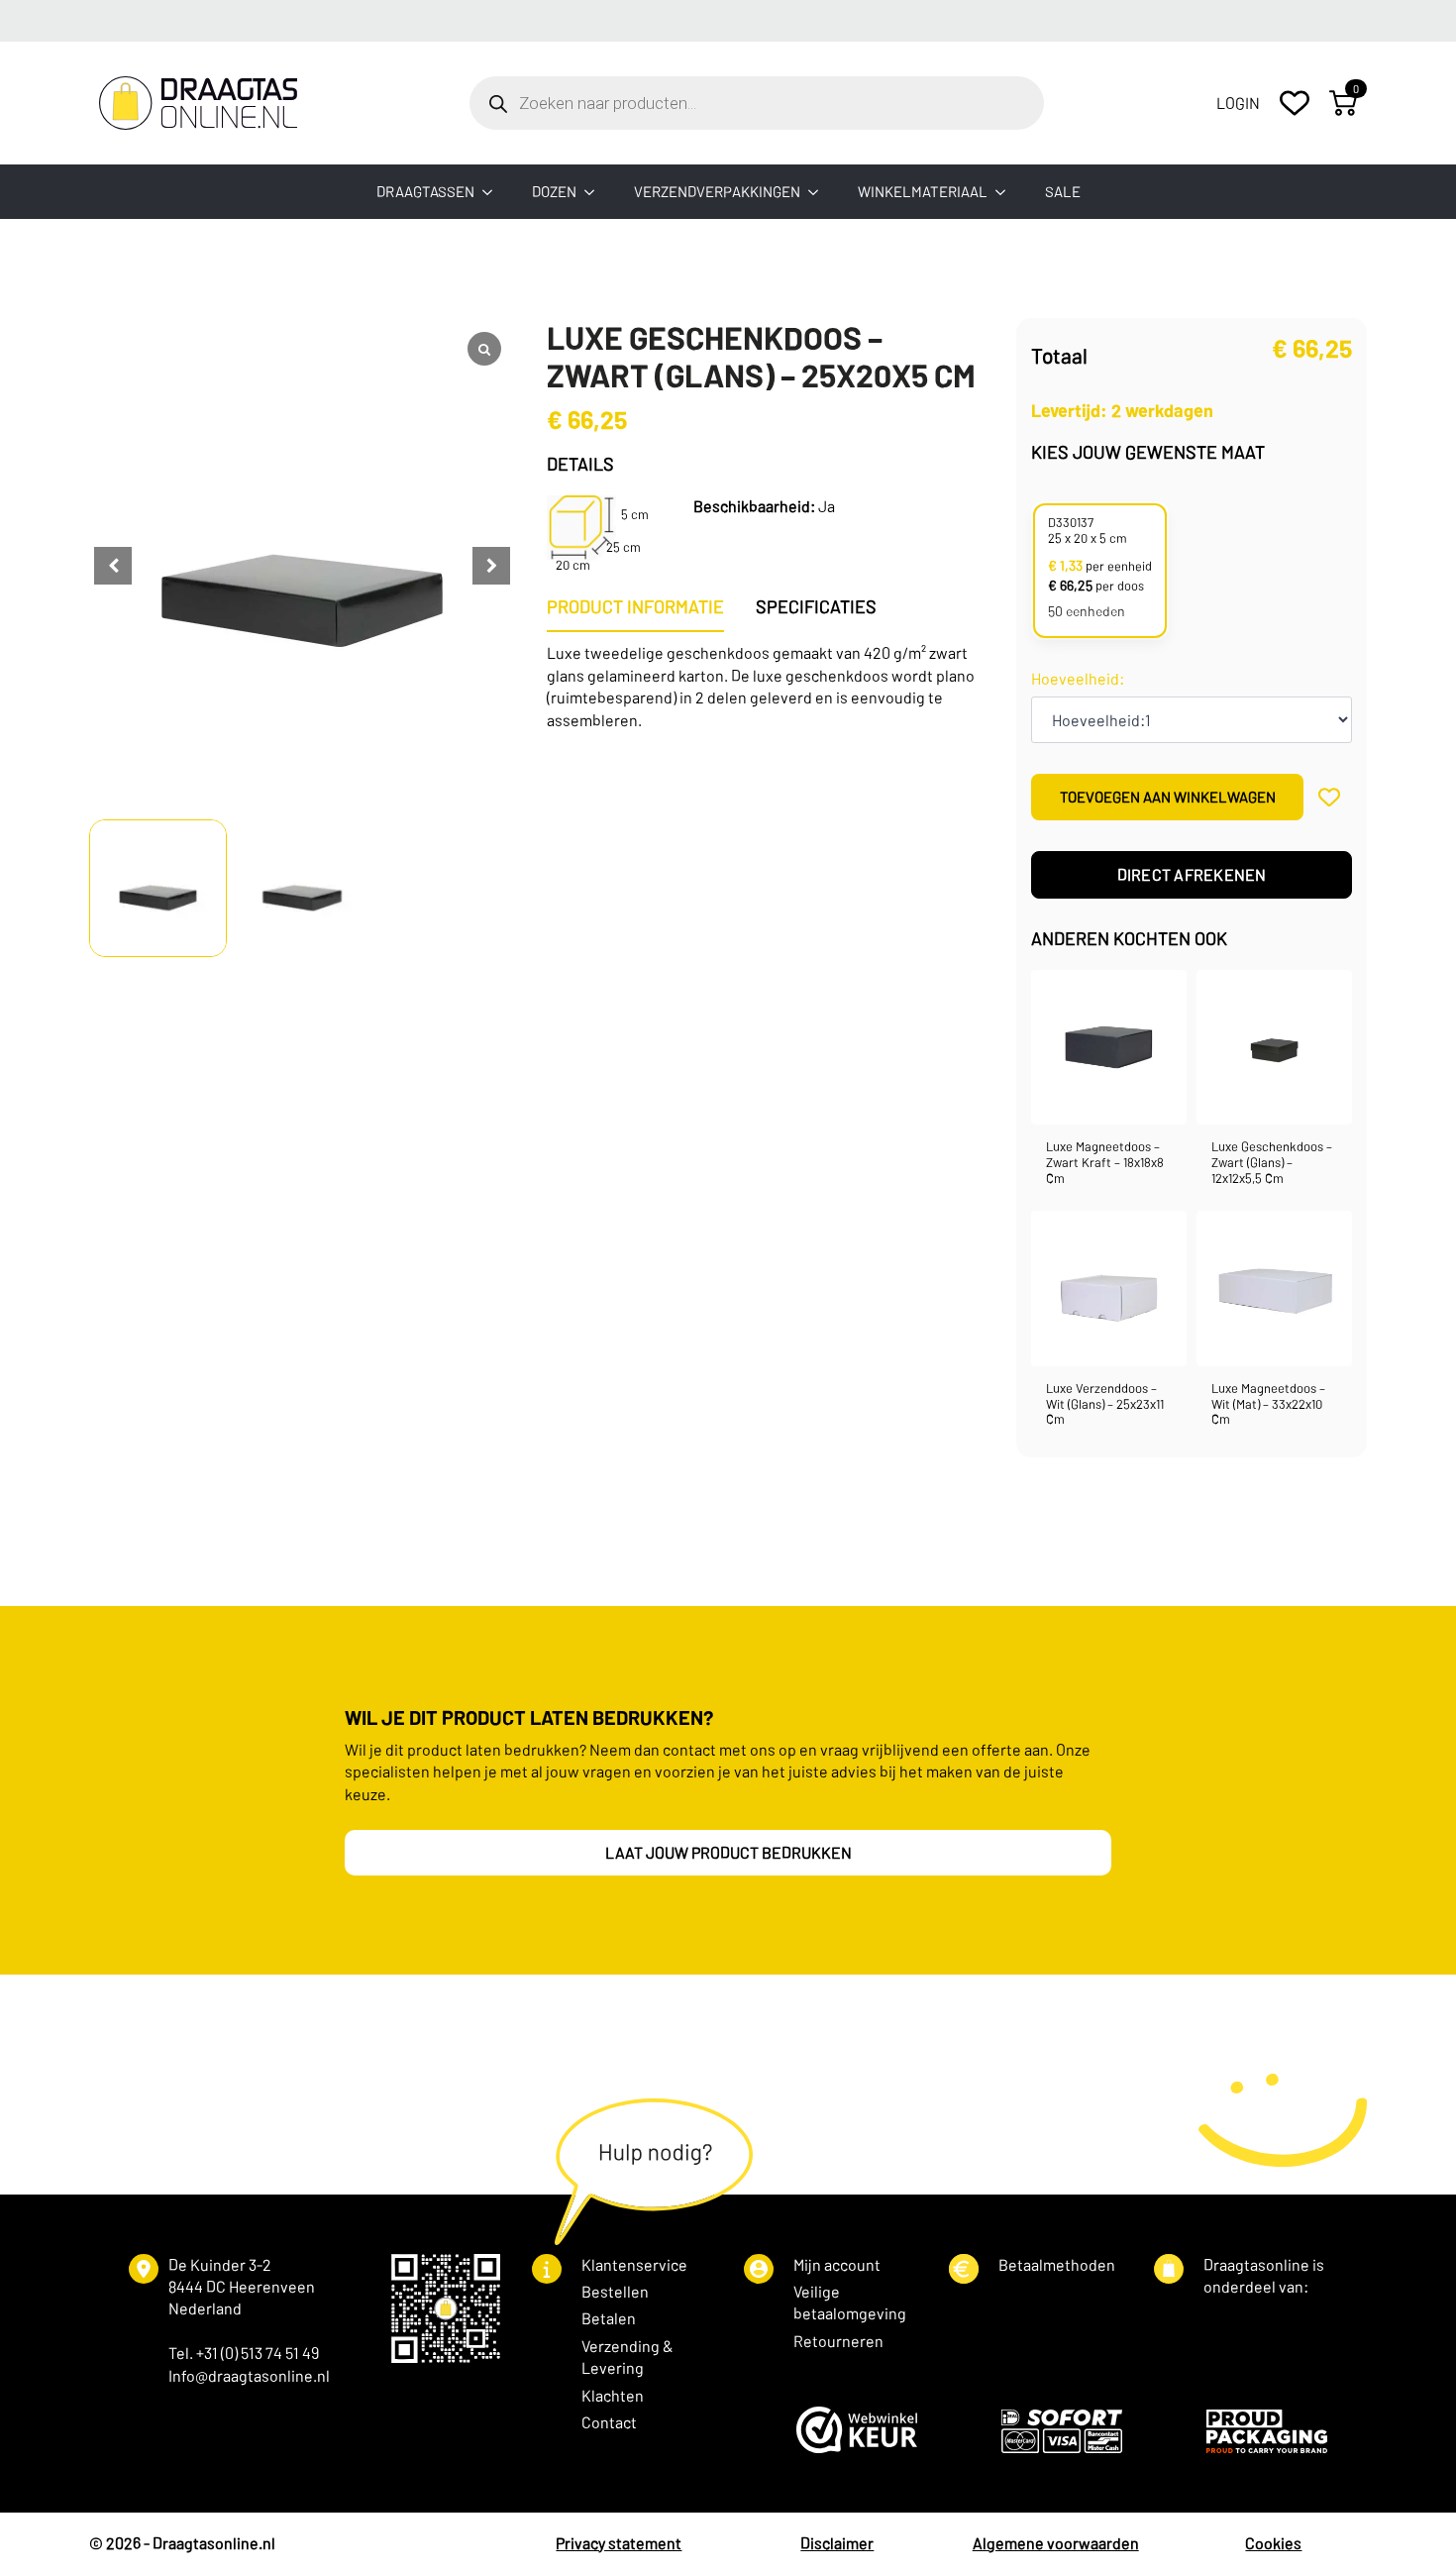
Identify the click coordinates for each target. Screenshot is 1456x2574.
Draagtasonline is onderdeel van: (1264, 2275)
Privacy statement (619, 2543)
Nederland (205, 2308)
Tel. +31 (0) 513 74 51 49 (244, 2353)
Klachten (613, 2395)
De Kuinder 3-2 (220, 2264)
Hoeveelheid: (1078, 679)
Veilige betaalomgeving (850, 2302)
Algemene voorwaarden (1056, 2543)
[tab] (635, 607)
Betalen (609, 2318)
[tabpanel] (766, 687)
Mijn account (837, 2264)
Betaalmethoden (1057, 2264)
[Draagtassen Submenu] (493, 192)
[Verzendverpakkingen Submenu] (819, 192)
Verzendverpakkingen (717, 191)
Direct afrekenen (1192, 874)
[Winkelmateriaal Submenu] (1006, 192)
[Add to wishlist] (1330, 797)
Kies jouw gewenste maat (1148, 452)
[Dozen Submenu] (595, 192)
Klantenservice (634, 2264)
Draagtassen (425, 191)
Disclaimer (837, 2543)
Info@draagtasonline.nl (249, 2375)
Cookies (1273, 2543)
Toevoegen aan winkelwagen (1168, 797)
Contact (609, 2422)
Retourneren (838, 2341)
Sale (1063, 191)
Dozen (554, 191)
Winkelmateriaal (923, 191)
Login (1238, 103)
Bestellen (615, 2291)
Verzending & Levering (627, 2357)
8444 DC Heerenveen (242, 2286)
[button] (491, 566)
